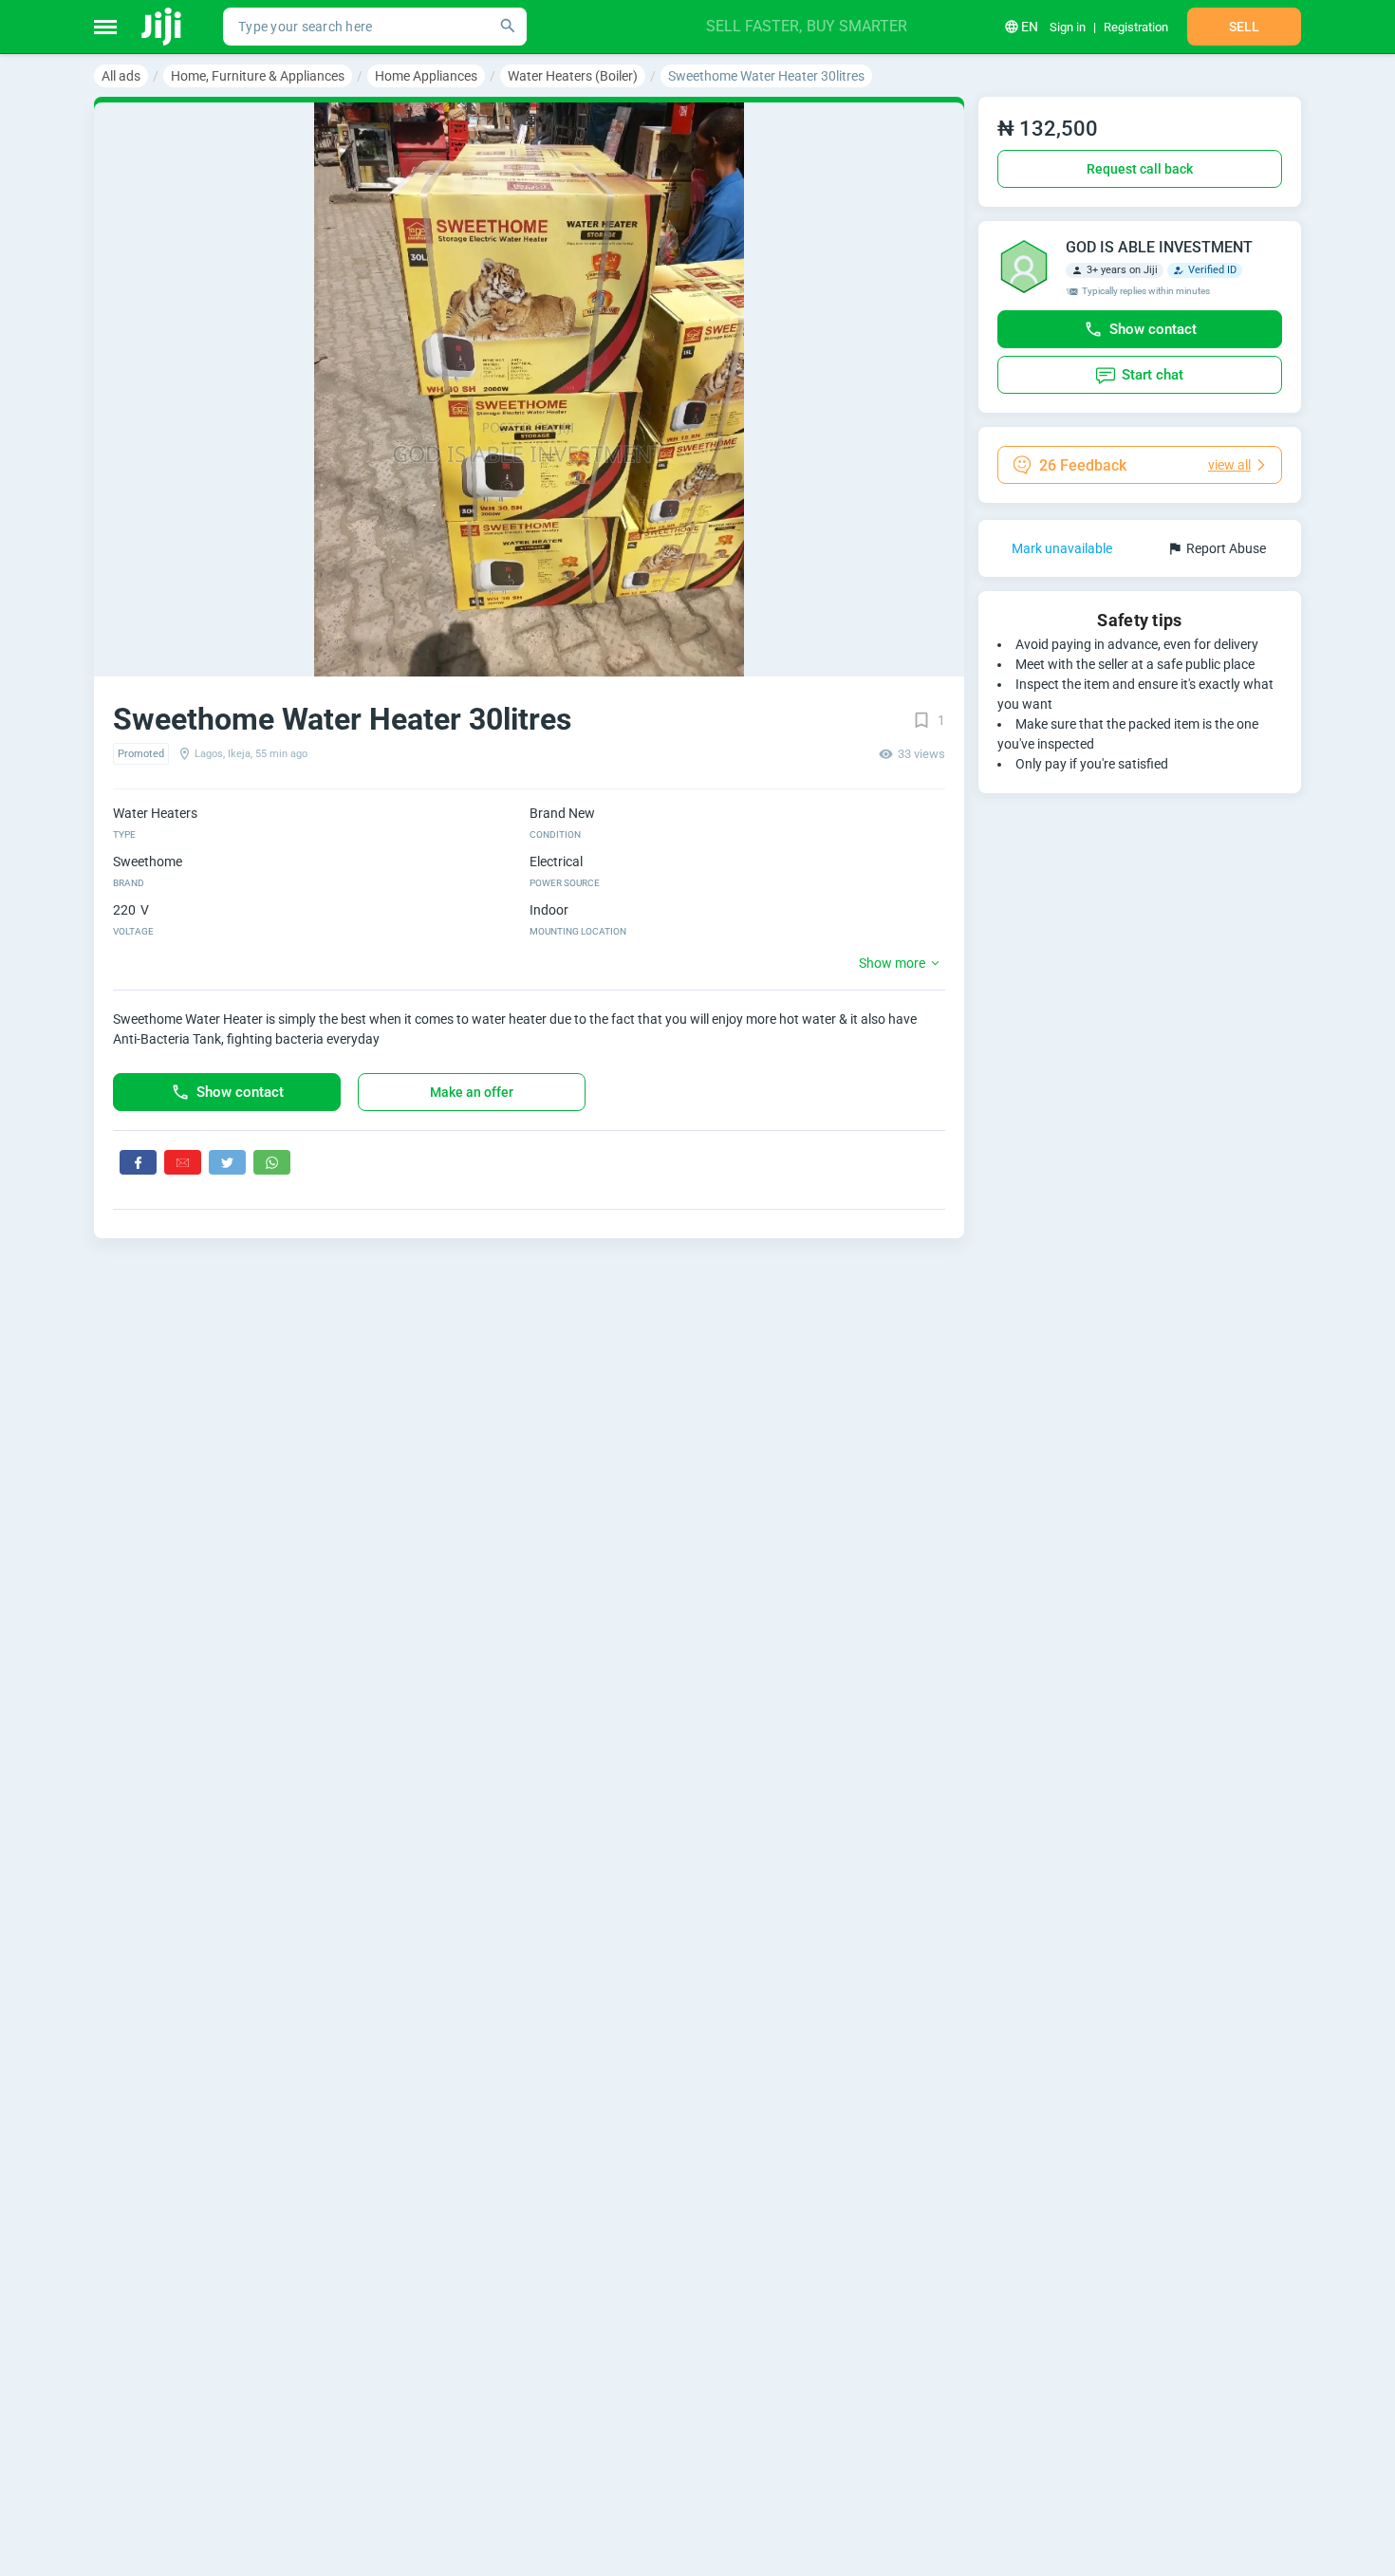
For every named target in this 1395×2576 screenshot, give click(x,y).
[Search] (508, 27)
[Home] (163, 27)
